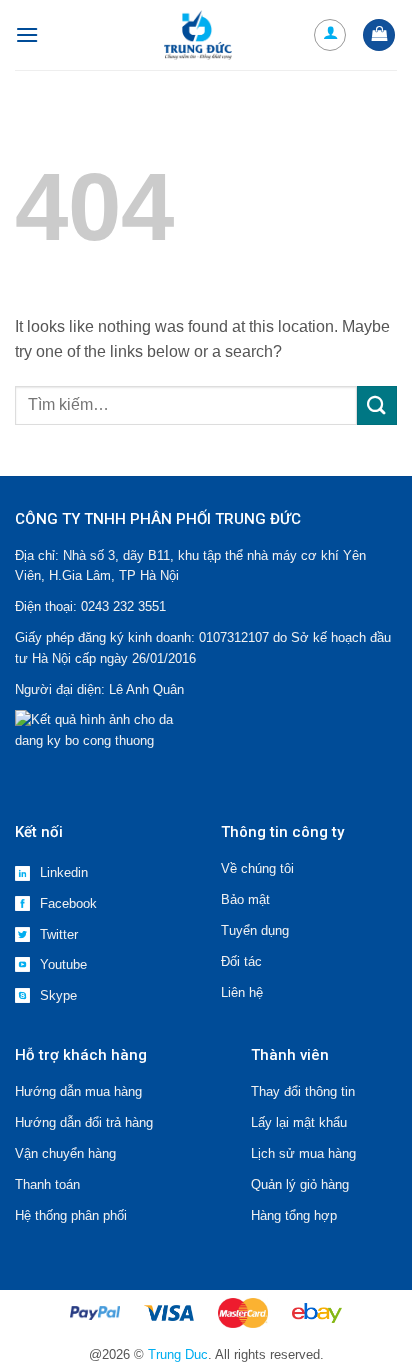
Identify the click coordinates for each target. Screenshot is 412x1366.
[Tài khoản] (330, 35)
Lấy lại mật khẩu (299, 1122)
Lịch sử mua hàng (303, 1153)
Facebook (68, 903)
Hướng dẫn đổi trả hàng (84, 1122)
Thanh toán (47, 1184)
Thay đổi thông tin (303, 1091)
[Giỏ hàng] (379, 35)
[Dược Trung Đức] (198, 35)
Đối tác (241, 961)
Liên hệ (242, 992)
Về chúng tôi (257, 868)
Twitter (59, 934)
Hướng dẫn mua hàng (78, 1091)
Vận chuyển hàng (65, 1153)
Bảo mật (245, 899)
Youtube (63, 964)
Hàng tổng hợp (294, 1215)
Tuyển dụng (255, 930)
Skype (58, 995)
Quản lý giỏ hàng (300, 1184)
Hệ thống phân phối (71, 1215)
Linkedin (64, 872)
